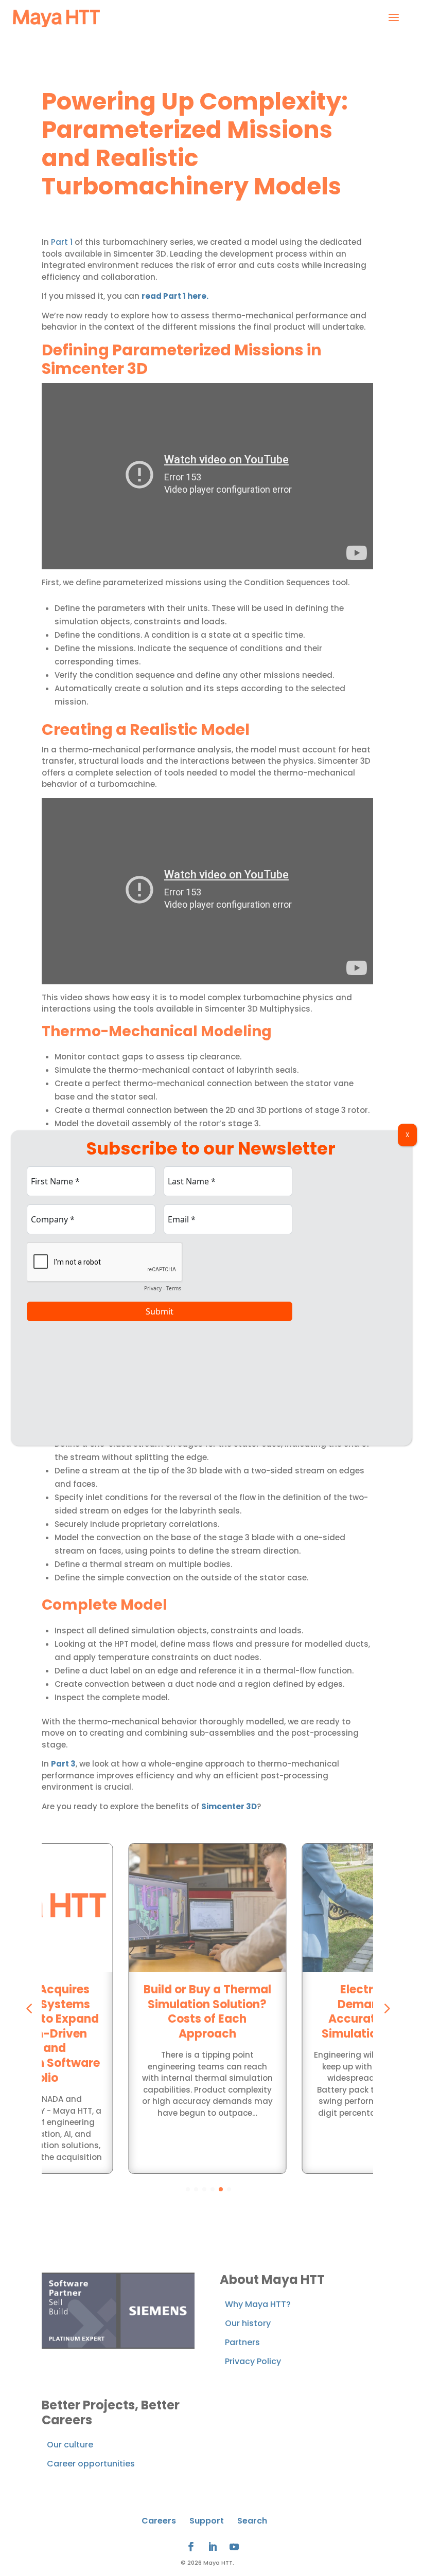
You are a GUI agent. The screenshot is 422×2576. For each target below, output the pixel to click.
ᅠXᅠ (407, 1135)
